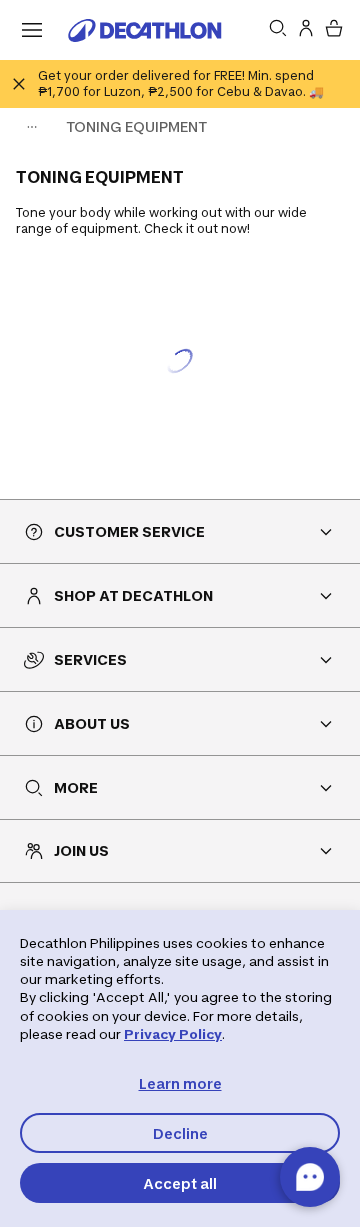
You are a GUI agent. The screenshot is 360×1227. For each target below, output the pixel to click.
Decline (180, 1133)
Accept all (180, 1183)
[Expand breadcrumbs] (32, 127)
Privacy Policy (173, 1034)
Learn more (180, 1083)
